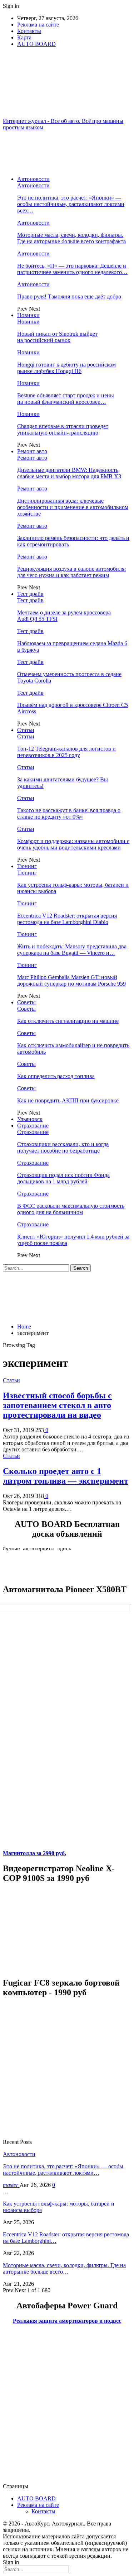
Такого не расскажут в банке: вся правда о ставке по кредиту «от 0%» (69, 813)
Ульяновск (30, 1119)
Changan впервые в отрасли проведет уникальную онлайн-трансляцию (63, 429)
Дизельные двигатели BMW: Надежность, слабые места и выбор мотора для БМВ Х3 (69, 473)
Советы (26, 1002)
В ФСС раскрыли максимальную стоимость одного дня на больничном (71, 1209)
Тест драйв (30, 594)
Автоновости (33, 179)
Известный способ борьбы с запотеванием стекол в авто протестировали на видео (57, 1405)
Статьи (26, 730)
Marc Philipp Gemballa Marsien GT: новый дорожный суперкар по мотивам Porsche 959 (71, 980)
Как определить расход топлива (56, 1076)
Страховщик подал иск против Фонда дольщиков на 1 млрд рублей (63, 1178)
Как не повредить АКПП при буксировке (68, 1100)
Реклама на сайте (38, 25)
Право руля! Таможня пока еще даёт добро (69, 296)
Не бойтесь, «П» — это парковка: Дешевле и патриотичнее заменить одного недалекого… (72, 269)
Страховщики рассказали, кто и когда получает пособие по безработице (63, 1147)
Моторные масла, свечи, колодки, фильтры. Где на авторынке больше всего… (64, 2268)
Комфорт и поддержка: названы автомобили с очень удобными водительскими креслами (73, 844)
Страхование (33, 1126)
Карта (24, 37)
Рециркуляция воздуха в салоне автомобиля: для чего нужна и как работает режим (71, 572)
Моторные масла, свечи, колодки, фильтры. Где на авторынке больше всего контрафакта (71, 238)
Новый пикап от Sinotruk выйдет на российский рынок (57, 337)
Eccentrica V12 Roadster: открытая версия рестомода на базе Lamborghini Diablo (67, 919)
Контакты (29, 31)
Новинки (28, 315)
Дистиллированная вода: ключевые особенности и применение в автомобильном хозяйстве (73, 507)
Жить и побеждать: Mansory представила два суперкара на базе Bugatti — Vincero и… (72, 950)
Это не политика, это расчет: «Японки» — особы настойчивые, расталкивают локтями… (63, 2170)
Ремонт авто (32, 451)
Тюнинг (27, 866)
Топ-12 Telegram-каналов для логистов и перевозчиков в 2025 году (66, 752)
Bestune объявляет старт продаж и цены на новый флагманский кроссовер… (66, 399)
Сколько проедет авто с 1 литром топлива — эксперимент (66, 1476)
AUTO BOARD (36, 44)
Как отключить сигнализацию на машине (68, 1021)
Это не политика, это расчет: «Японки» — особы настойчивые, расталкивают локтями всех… (71, 204)
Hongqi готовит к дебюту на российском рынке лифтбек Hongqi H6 (66, 368)
